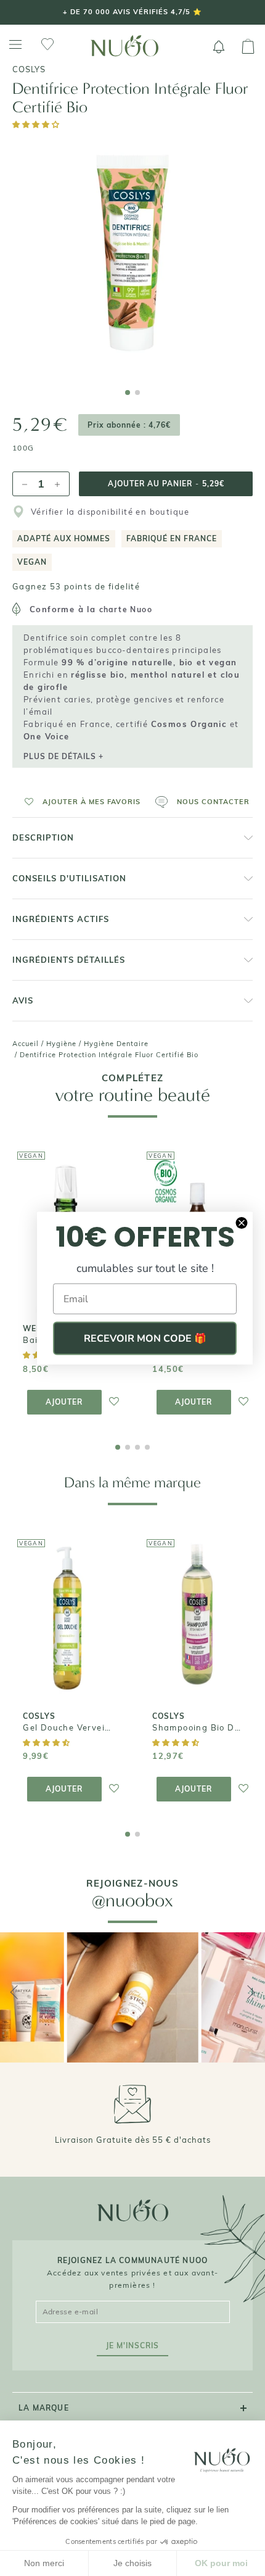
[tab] (128, 393)
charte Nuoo (126, 609)
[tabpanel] (132, 257)
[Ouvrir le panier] (248, 47)
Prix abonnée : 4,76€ (129, 425)
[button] (37, 124)
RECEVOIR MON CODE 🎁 (145, 1339)
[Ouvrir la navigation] (15, 45)
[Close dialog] (242, 1223)
